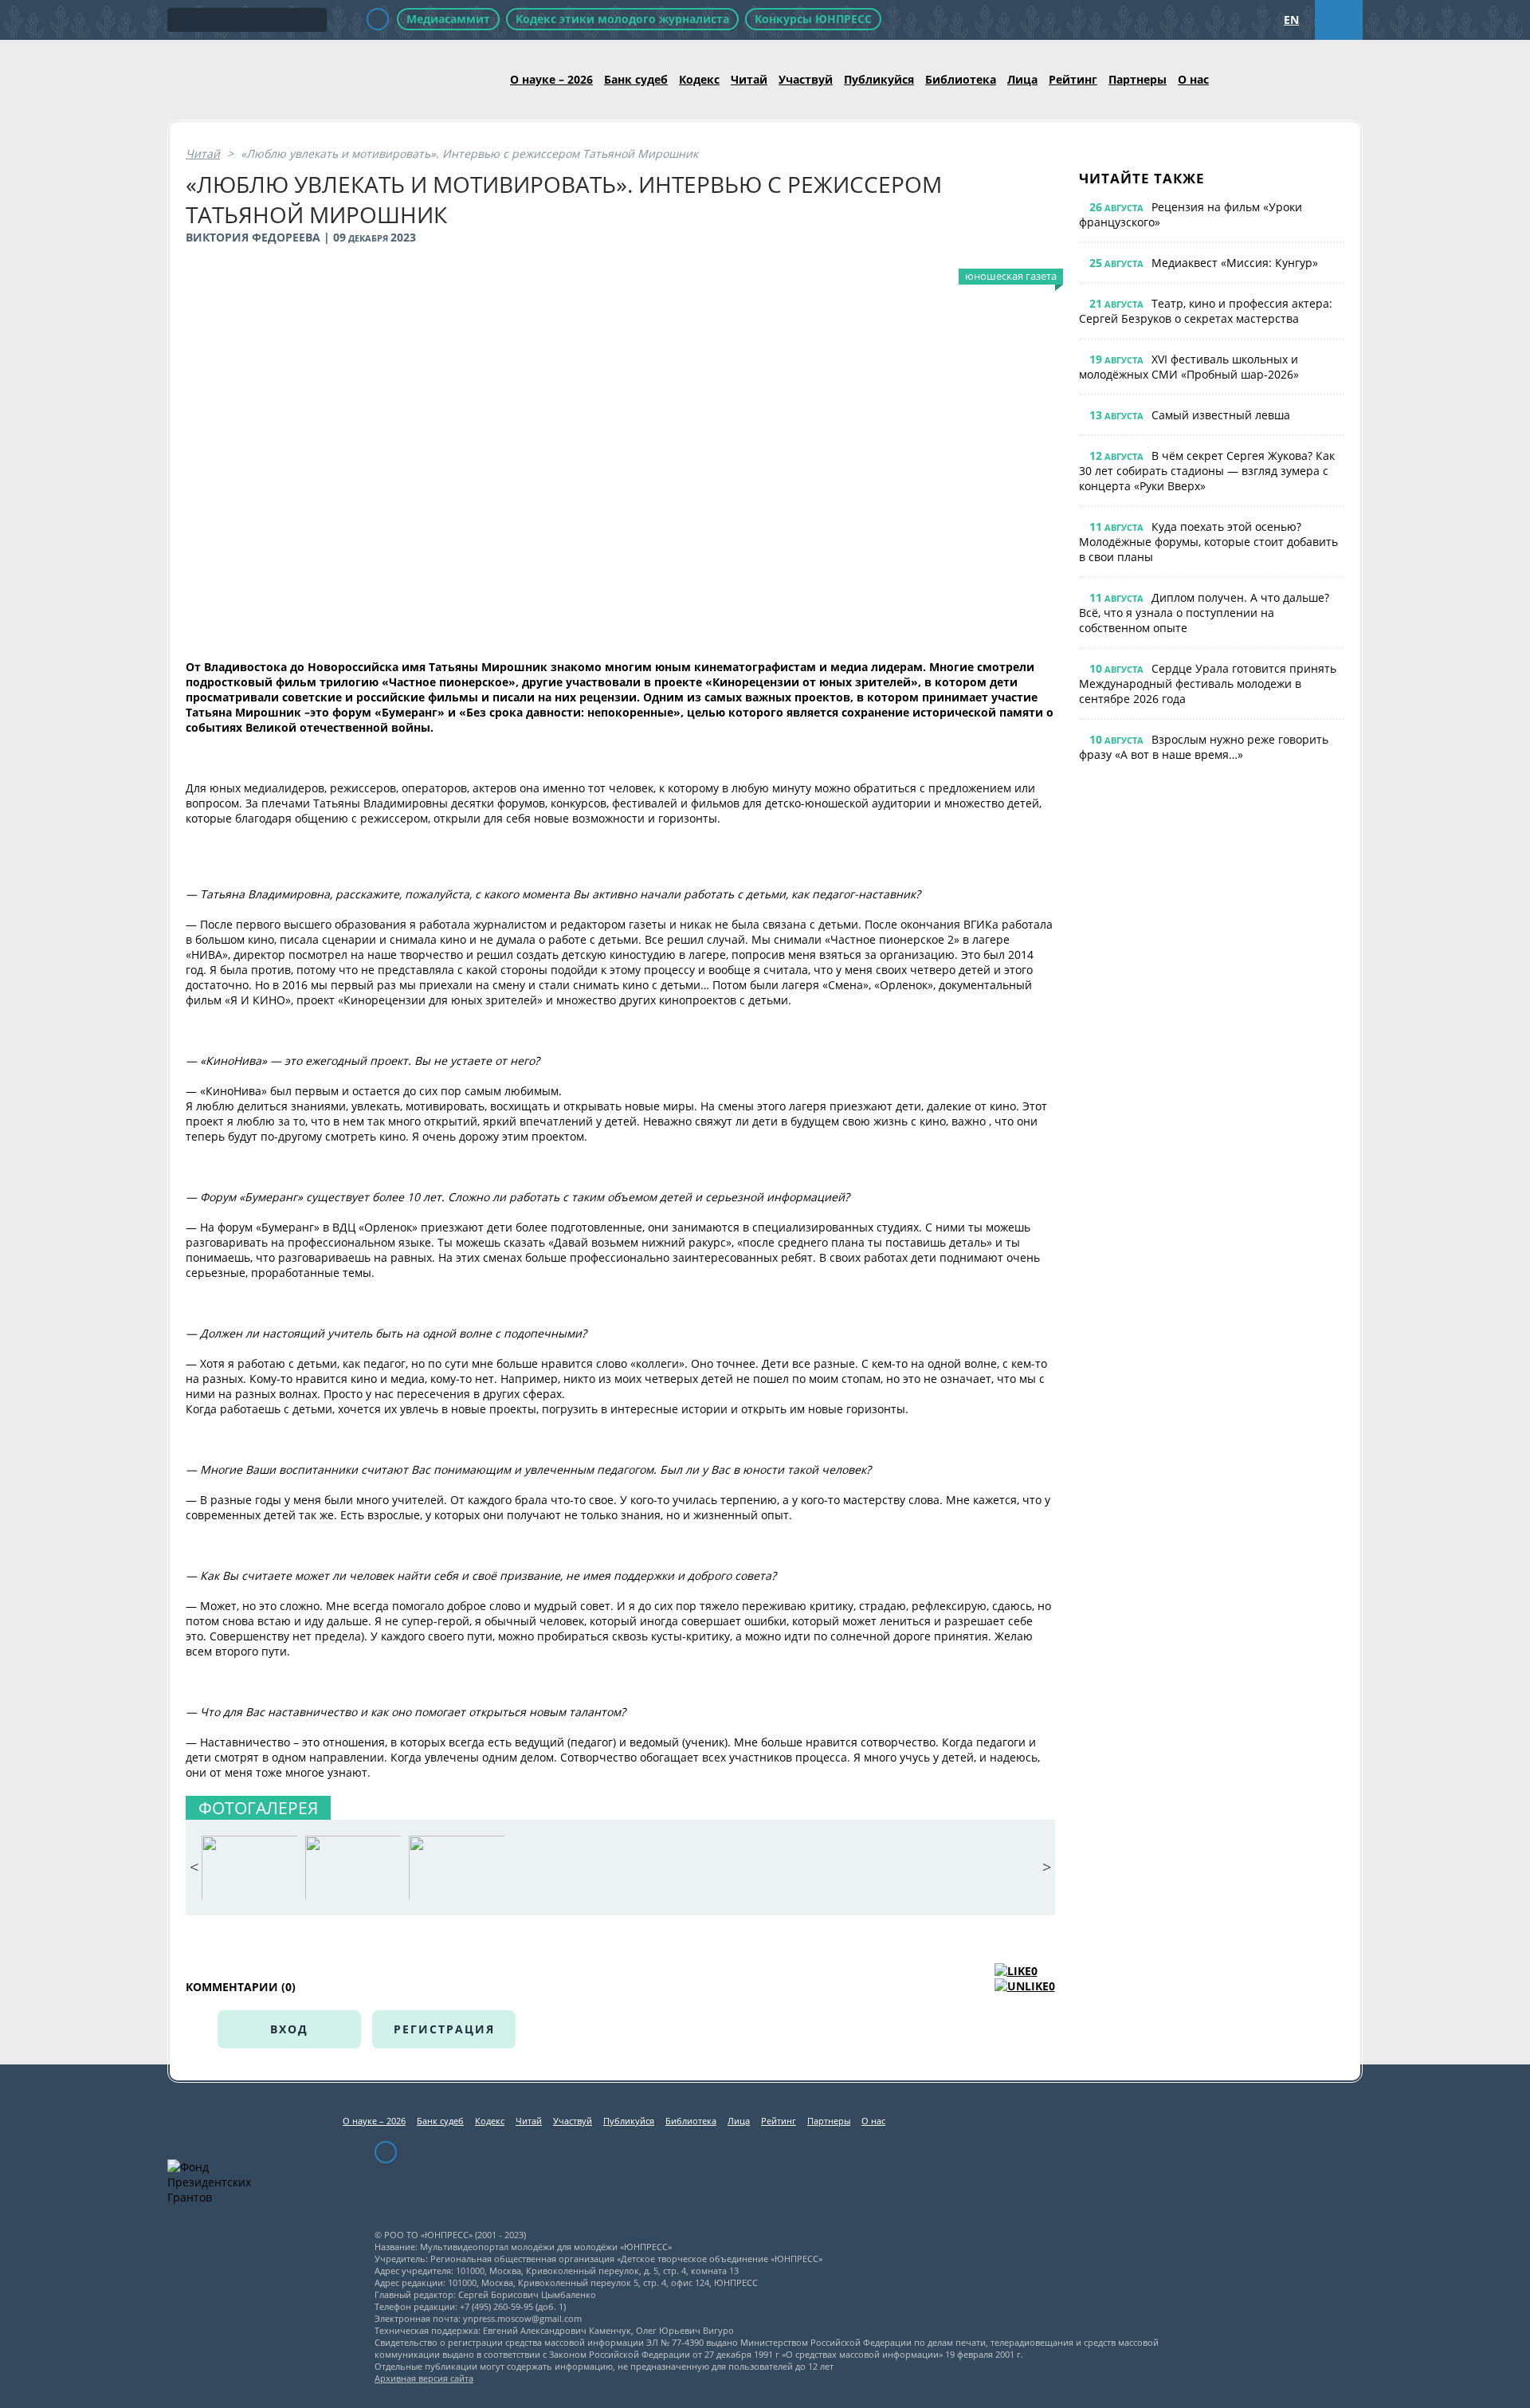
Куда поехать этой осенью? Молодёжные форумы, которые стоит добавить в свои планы (1208, 542)
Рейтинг (1073, 79)
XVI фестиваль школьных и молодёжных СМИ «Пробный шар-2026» (1189, 367)
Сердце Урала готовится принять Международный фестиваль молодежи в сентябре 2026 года (1208, 684)
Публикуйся (879, 79)
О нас (1193, 79)
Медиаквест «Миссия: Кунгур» (1235, 263)
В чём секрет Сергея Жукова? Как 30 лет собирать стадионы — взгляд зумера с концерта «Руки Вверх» (1207, 471)
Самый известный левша (1221, 415)
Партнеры (1138, 79)
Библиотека (961, 79)
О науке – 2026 (551, 79)
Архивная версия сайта (424, 2378)
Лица (1022, 79)
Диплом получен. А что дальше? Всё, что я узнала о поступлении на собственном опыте (1204, 613)
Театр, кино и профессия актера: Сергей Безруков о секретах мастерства (1206, 311)
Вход (289, 2029)
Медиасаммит (448, 19)
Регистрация (444, 2029)
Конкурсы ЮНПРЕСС (813, 19)
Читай (749, 79)
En (1291, 20)
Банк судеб (636, 79)
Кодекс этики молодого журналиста (622, 19)
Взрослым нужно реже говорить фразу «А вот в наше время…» (1204, 747)
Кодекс (699, 79)
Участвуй (806, 79)
